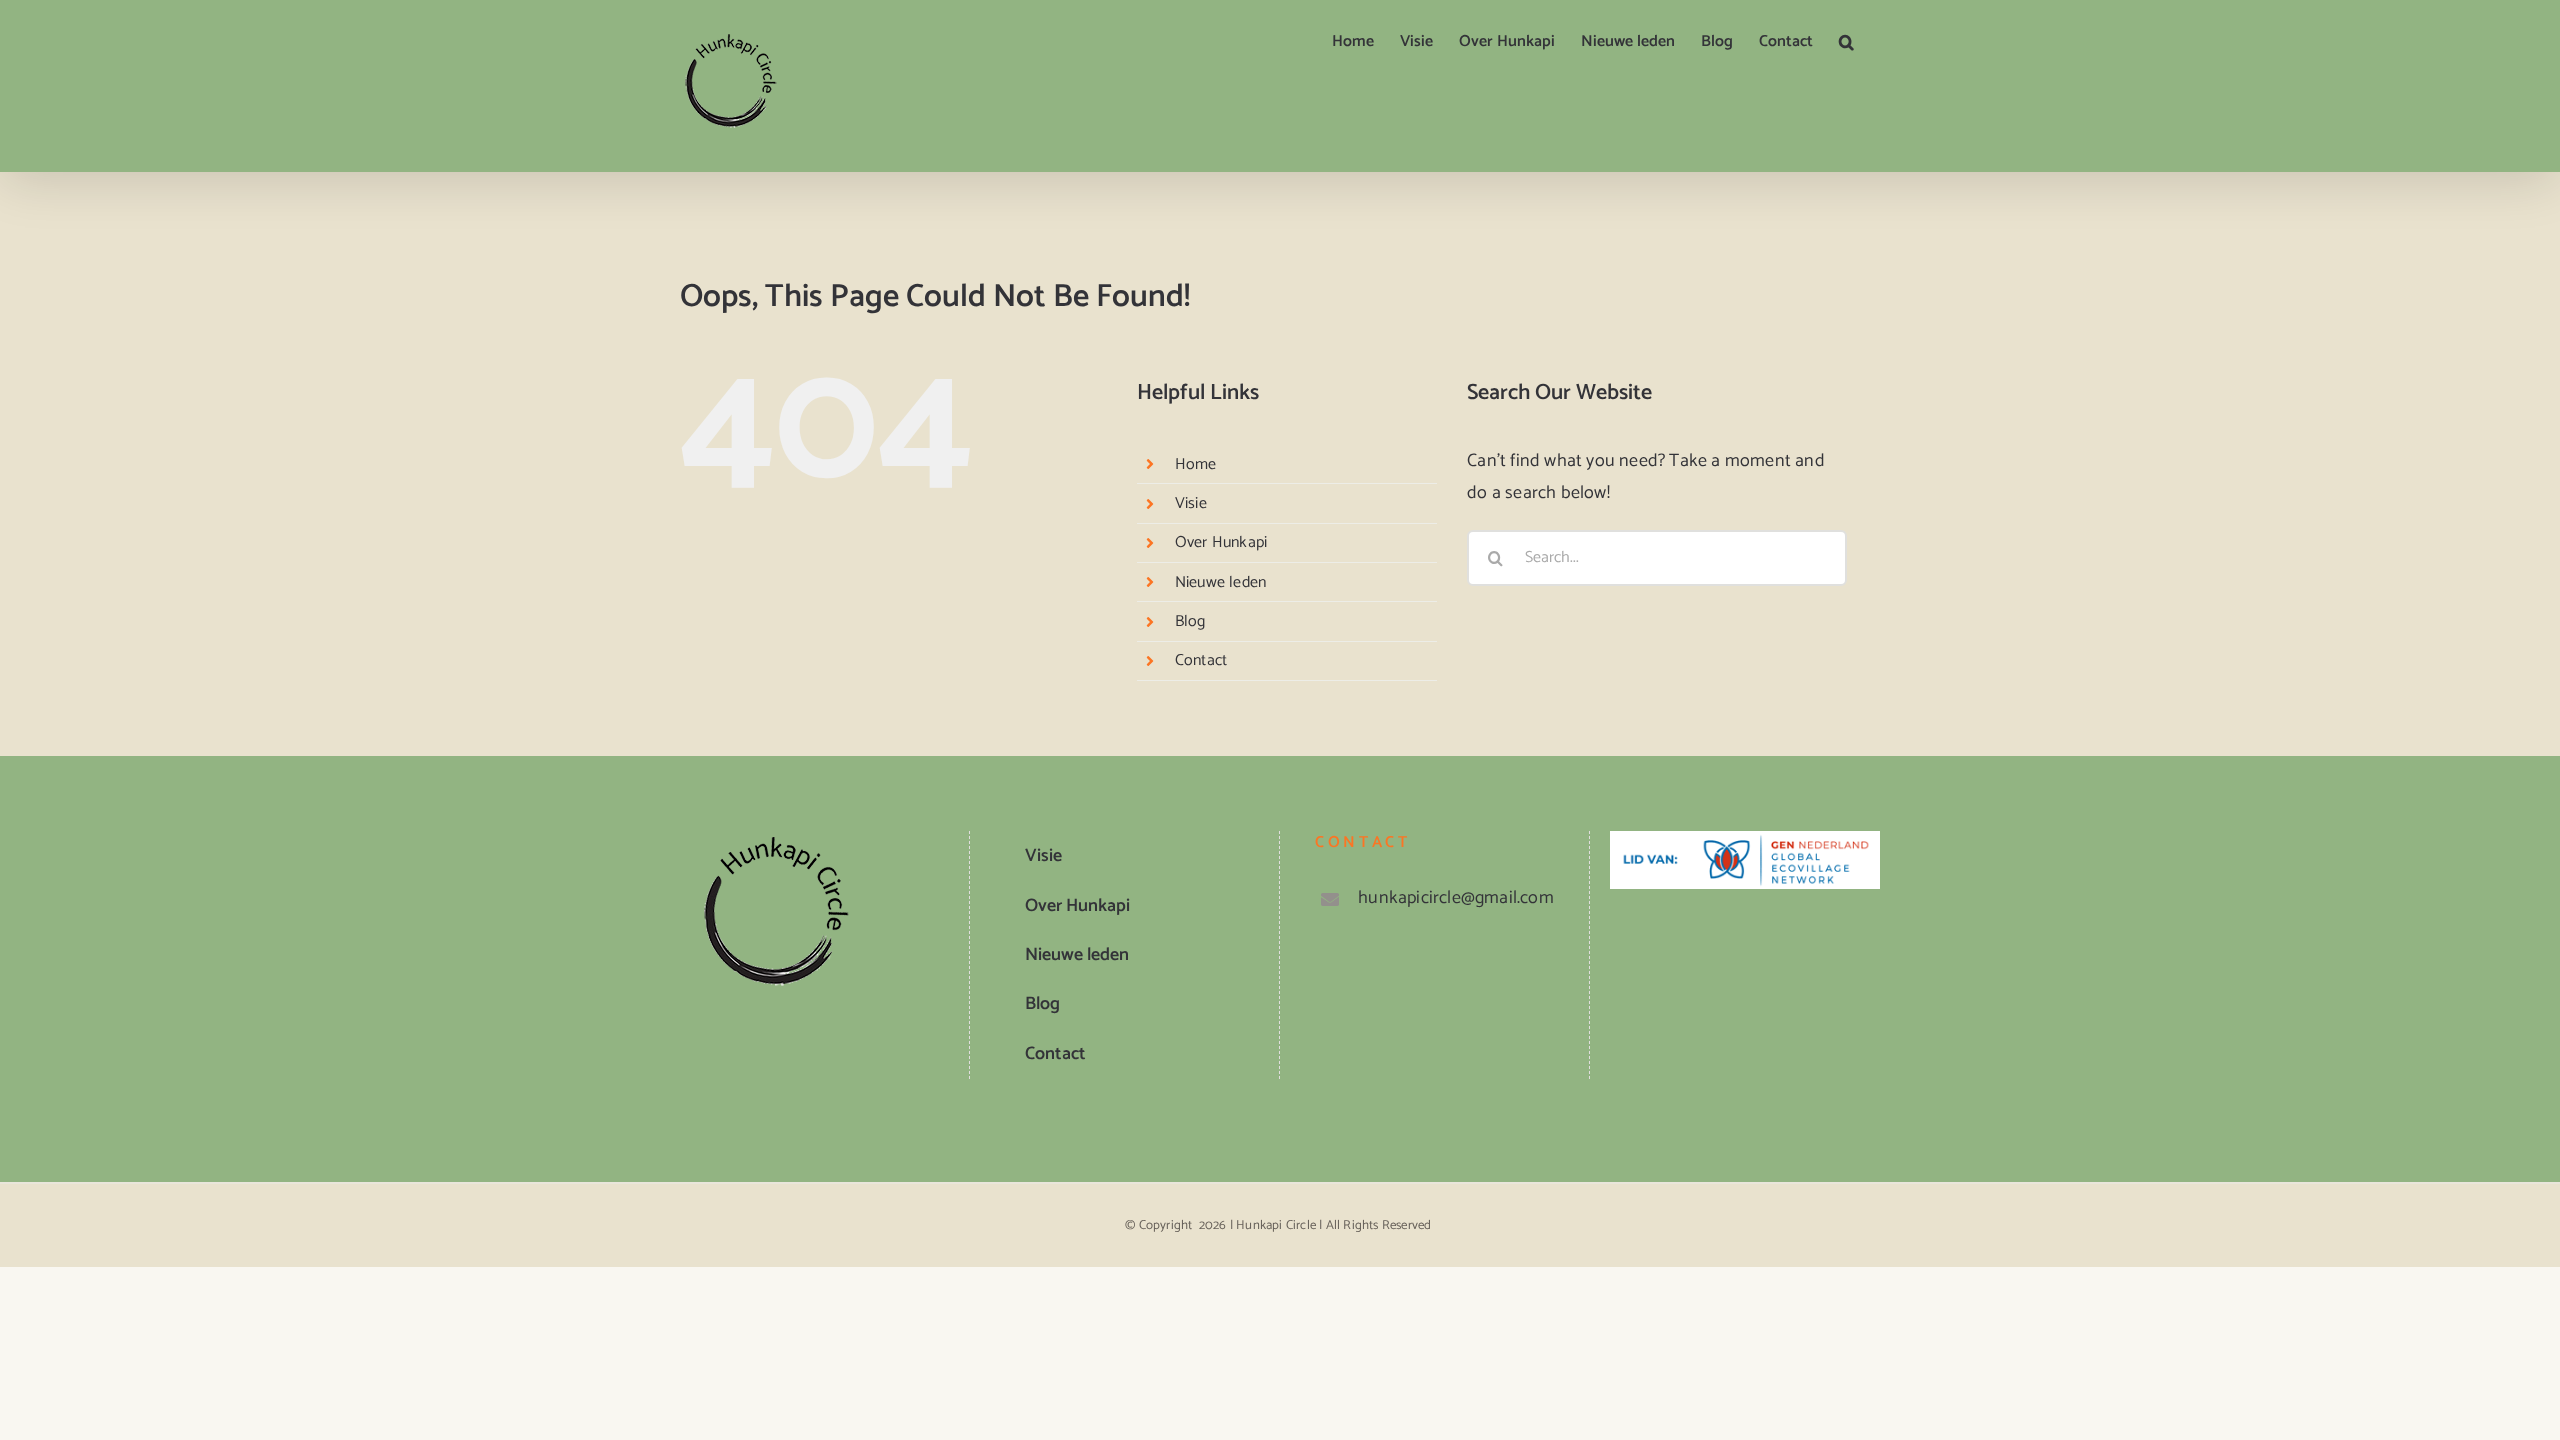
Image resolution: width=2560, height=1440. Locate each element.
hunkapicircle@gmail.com (1456, 898)
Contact (1201, 660)
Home (1196, 464)
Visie (1191, 503)
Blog (1190, 621)
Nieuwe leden (1220, 582)
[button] (1846, 42)
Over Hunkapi (1221, 542)
